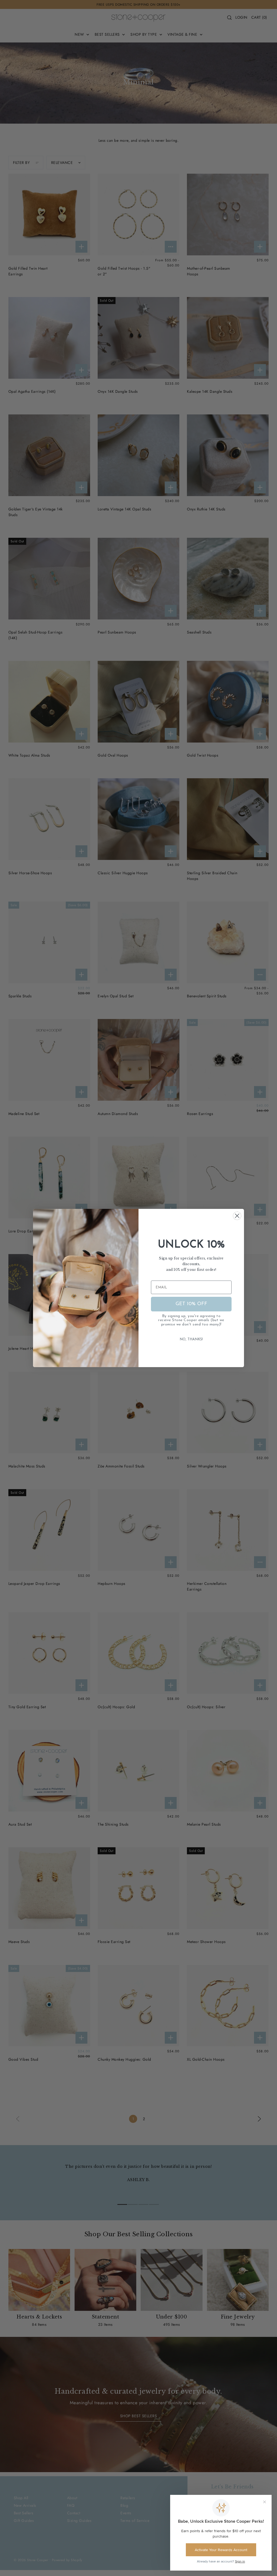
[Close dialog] (237, 1216)
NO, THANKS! (191, 1339)
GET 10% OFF (191, 1304)
